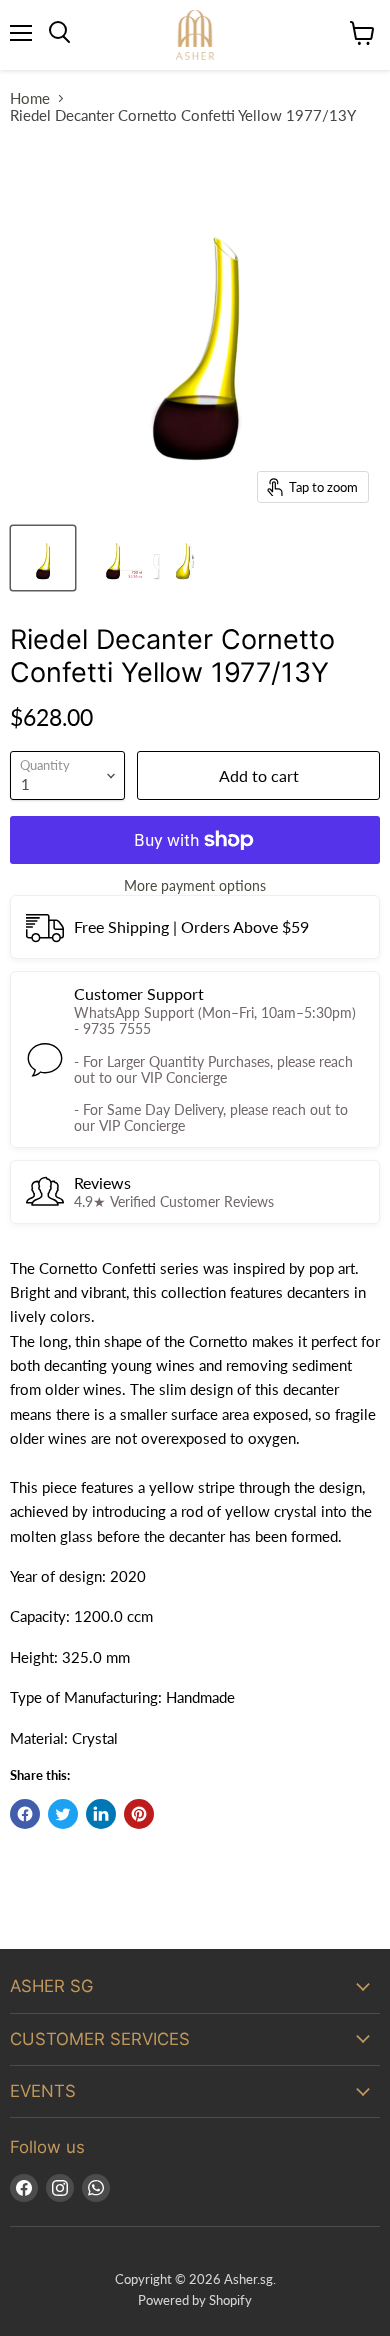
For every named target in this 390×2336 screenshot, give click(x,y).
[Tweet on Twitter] (63, 1814)
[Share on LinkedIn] (101, 1814)
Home (30, 98)
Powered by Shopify (195, 2300)
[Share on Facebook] (25, 1814)
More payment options (195, 886)
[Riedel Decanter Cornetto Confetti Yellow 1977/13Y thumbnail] (43, 558)
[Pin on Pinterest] (139, 1814)
